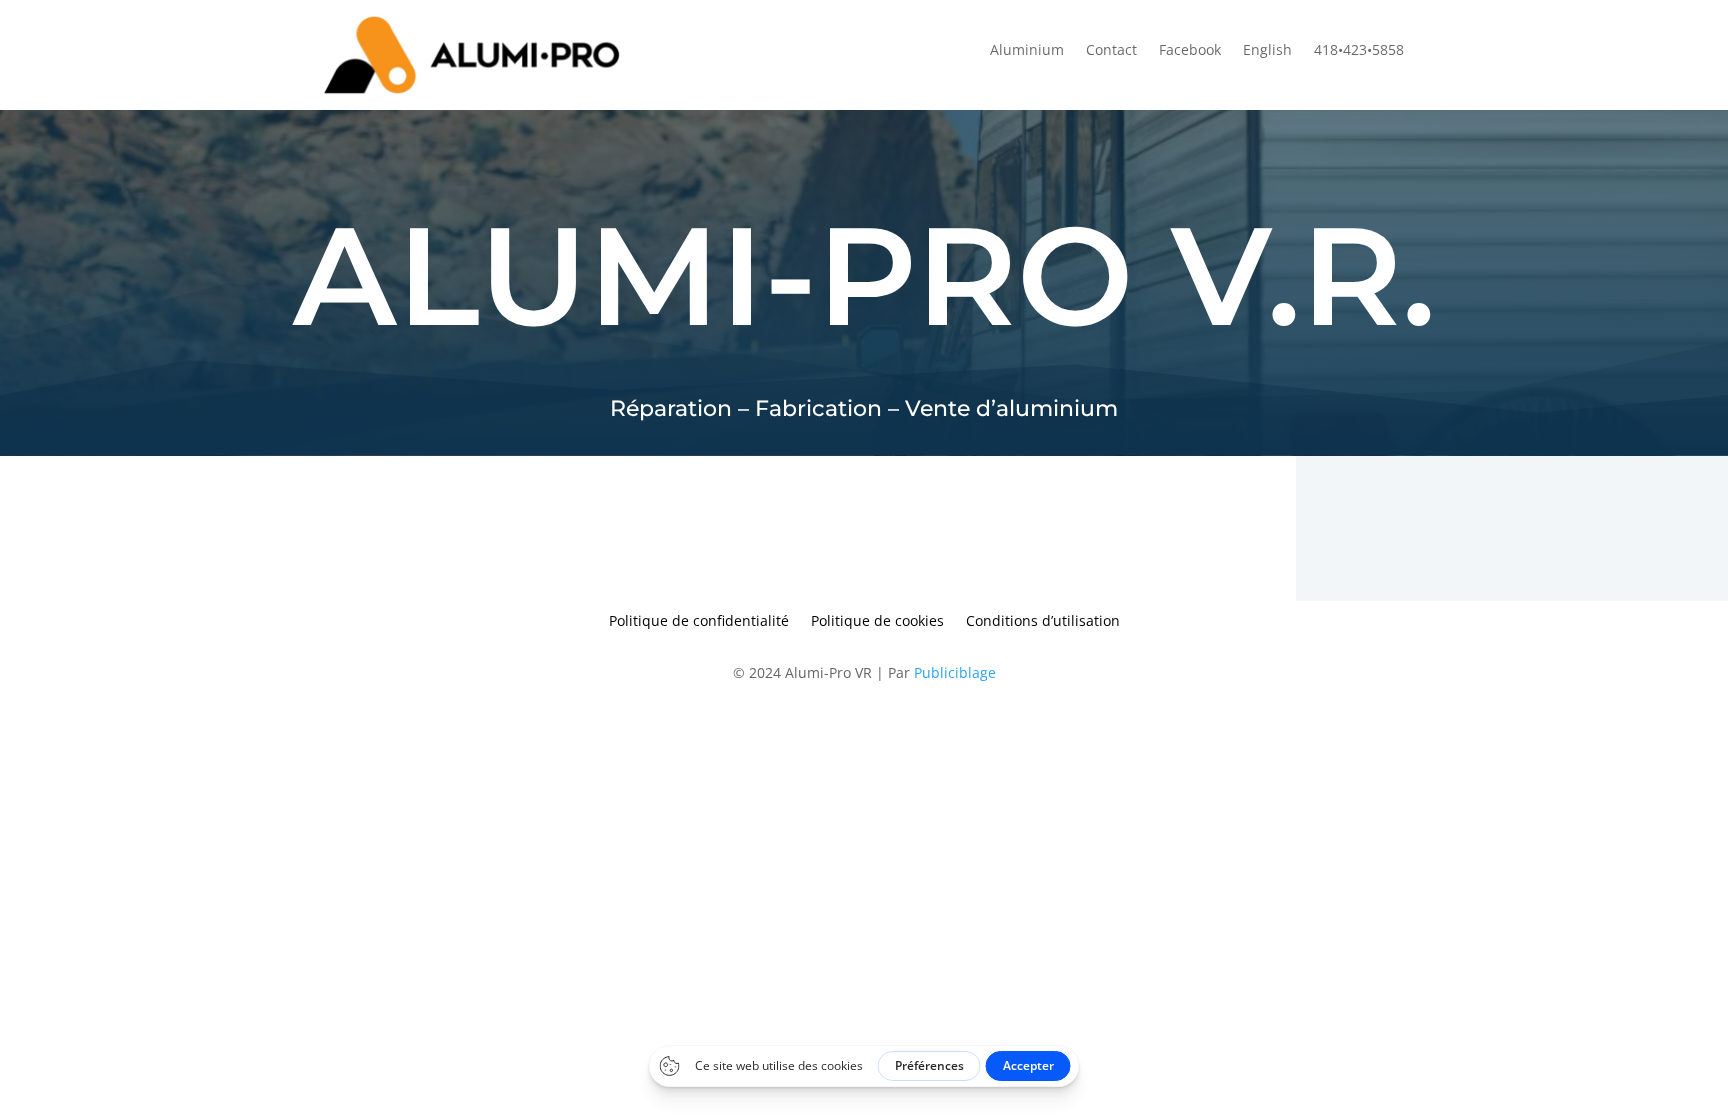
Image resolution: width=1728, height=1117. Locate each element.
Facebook (1190, 51)
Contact (1111, 51)
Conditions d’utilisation (1043, 622)
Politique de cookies (877, 622)
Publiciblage (955, 672)
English (1267, 51)
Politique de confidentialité (699, 622)
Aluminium (1027, 51)
